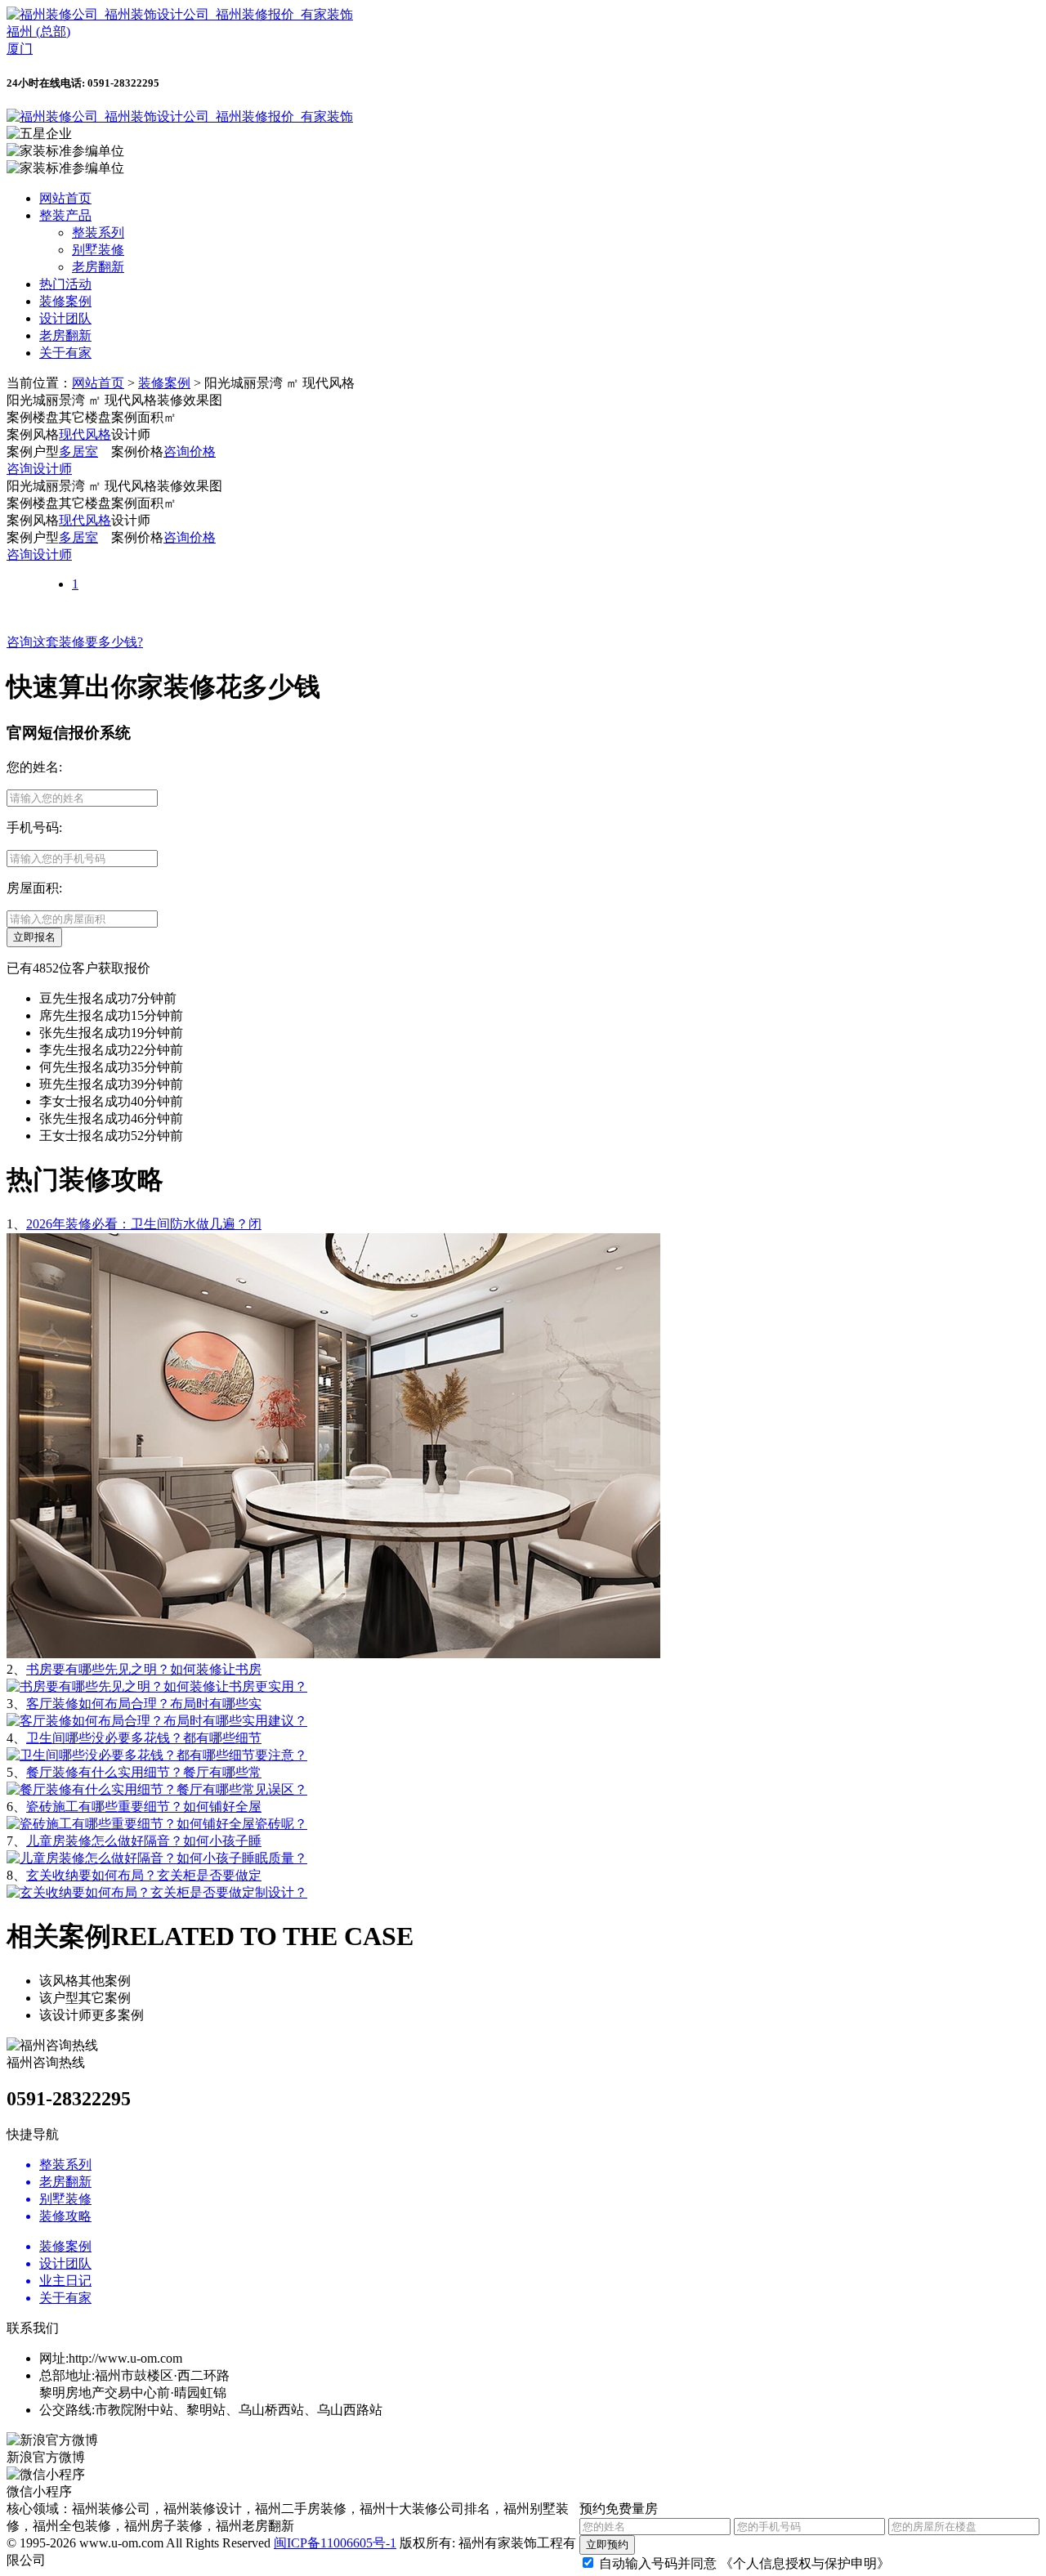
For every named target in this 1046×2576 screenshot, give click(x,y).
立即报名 (34, 937)
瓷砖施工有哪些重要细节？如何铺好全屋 (144, 1807)
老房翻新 (98, 267)
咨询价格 (190, 452)
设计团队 (65, 318)
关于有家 (65, 353)
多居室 (78, 452)
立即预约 (607, 2545)
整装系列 (98, 233)
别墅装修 (98, 250)
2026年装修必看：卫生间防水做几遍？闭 (144, 1224)
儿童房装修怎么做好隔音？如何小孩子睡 (144, 1841)
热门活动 (65, 284)
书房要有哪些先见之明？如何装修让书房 (144, 1669)
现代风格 (85, 434)
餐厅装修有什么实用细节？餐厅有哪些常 (144, 1772)
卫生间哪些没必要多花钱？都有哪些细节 (144, 1738)
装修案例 (65, 301)
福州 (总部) (38, 31)
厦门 (20, 49)
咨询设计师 (39, 469)
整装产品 (65, 215)
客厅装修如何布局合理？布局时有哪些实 (144, 1704)
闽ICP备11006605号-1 (335, 2543)
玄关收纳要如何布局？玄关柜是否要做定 (144, 1875)
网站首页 (65, 198)
